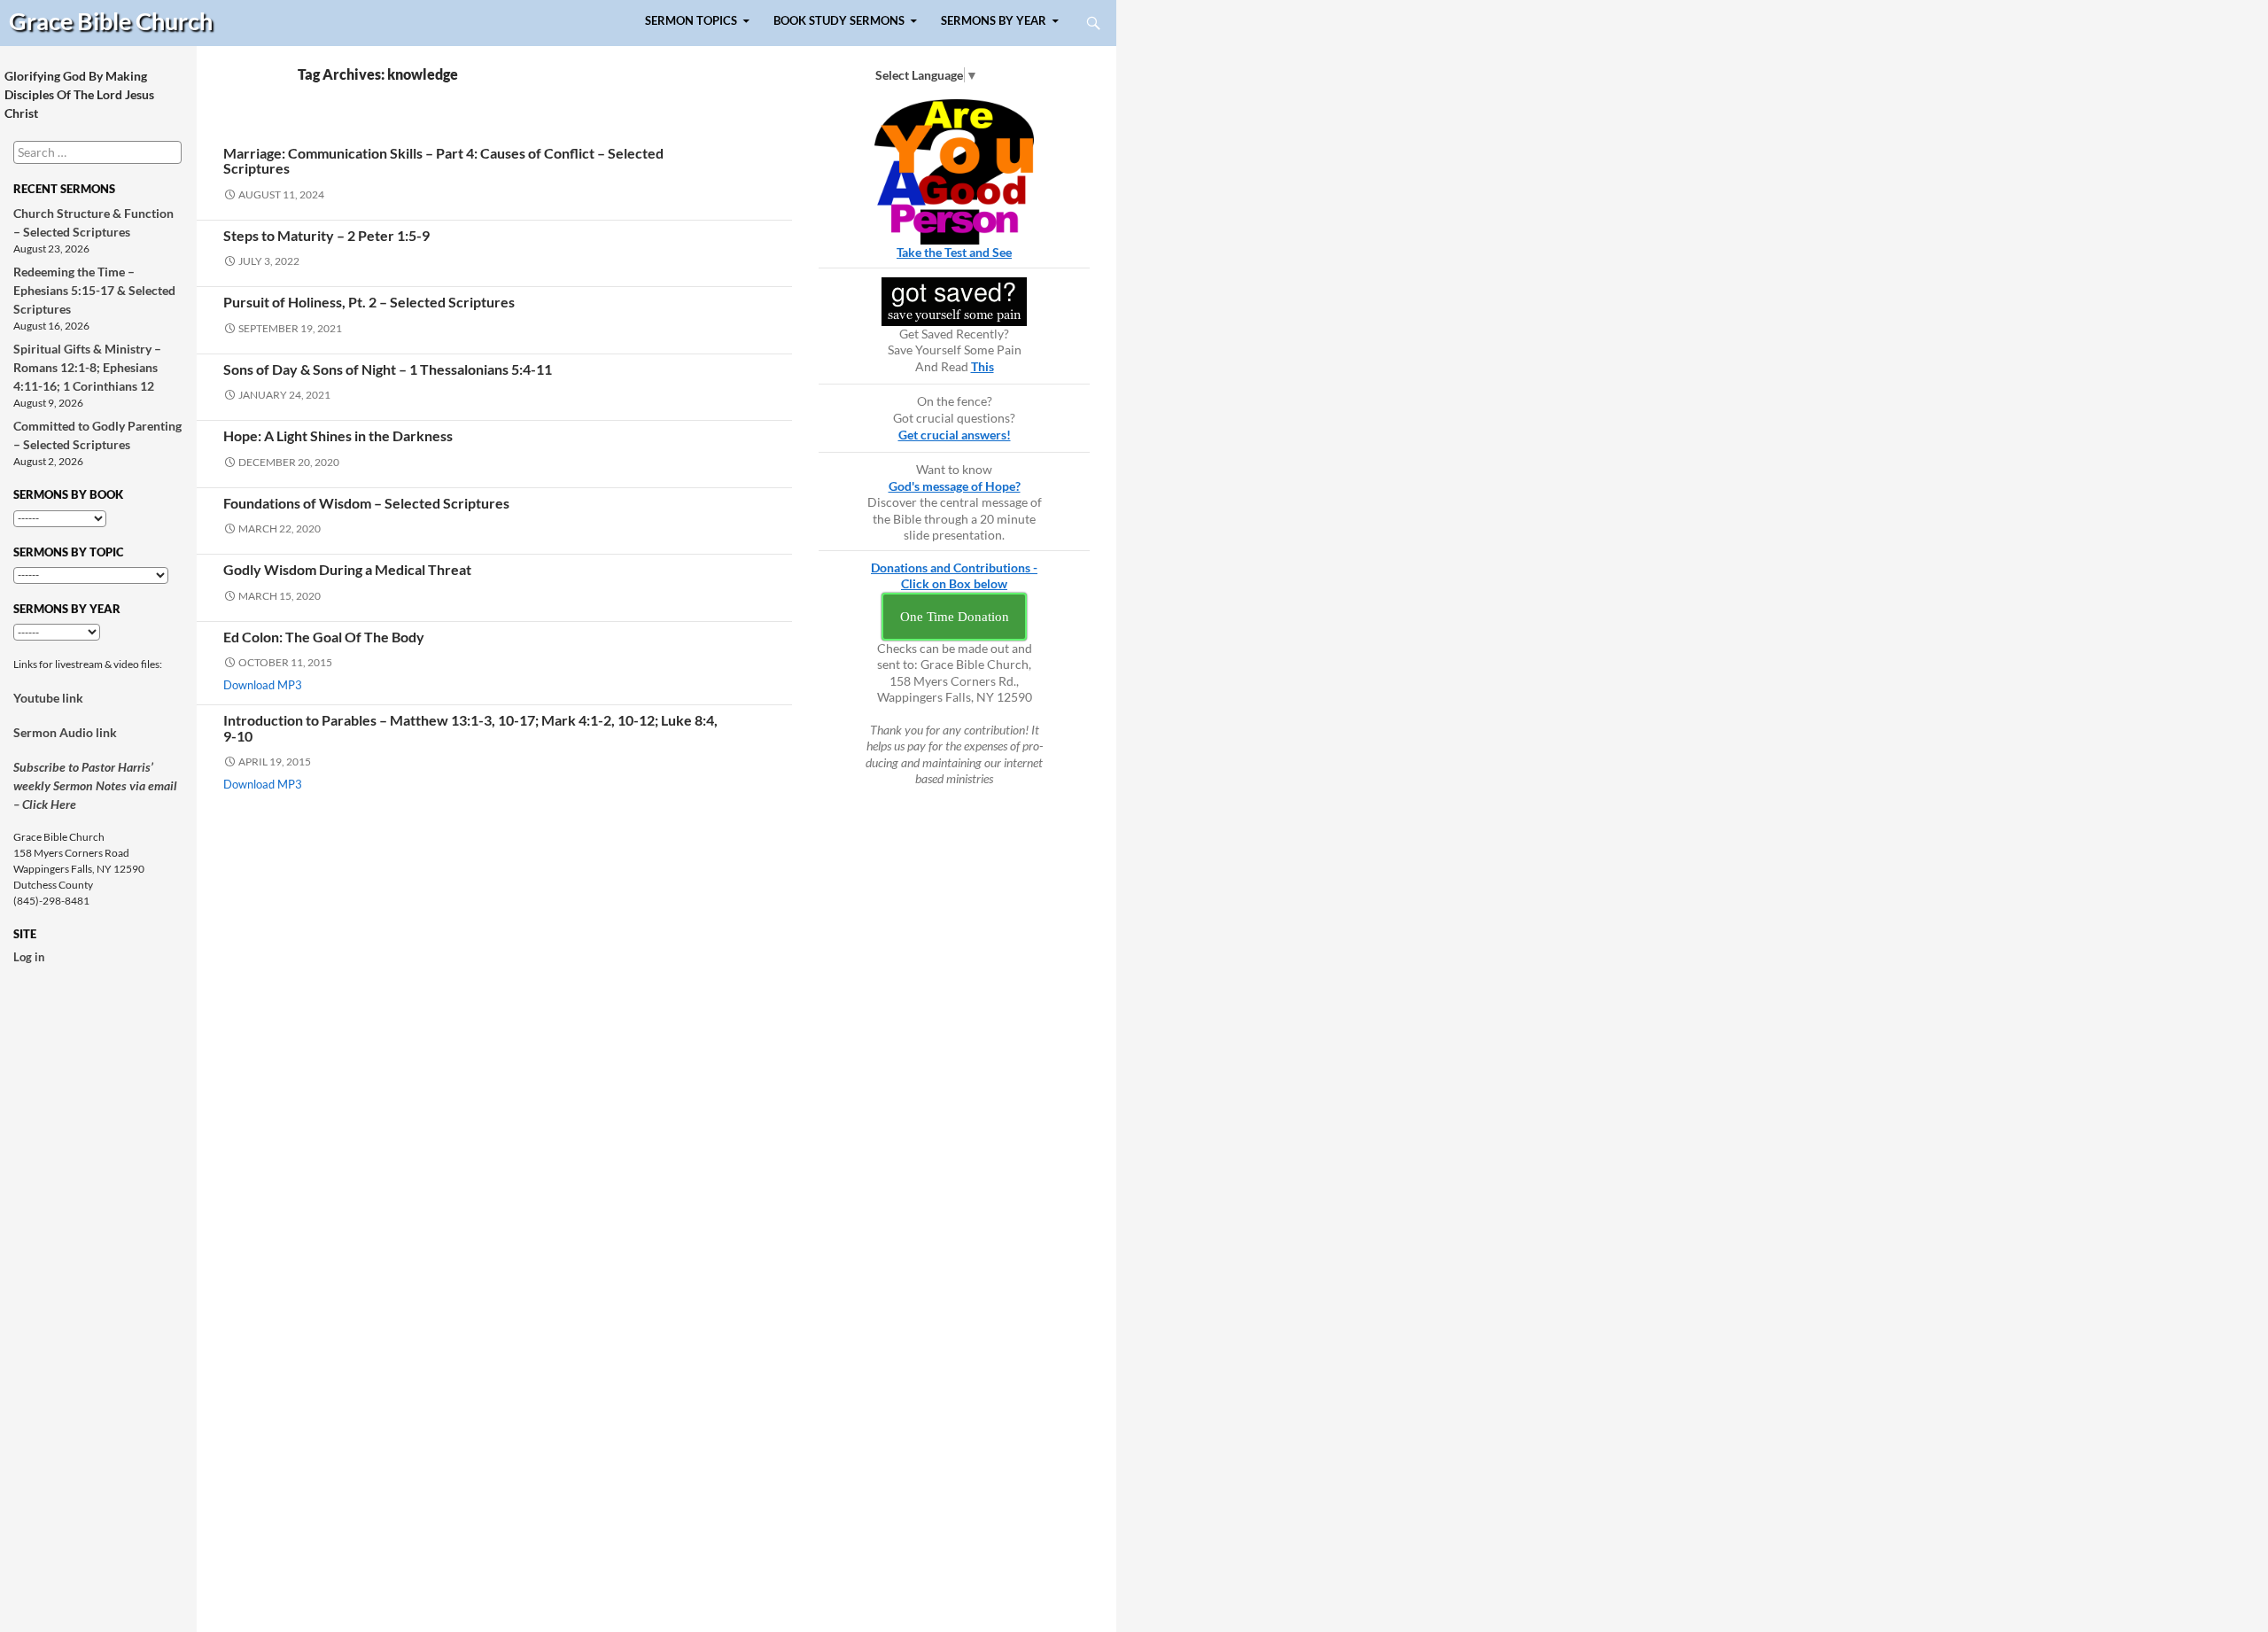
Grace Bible (111, 21)
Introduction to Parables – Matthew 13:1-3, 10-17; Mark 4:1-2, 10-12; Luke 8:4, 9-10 (470, 727)
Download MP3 (263, 685)
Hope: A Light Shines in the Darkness (338, 435)
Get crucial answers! (955, 435)
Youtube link (48, 698)
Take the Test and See (954, 252)
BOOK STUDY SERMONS (839, 21)
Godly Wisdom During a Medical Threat (347, 569)
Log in (29, 957)
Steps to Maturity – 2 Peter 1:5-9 (326, 235)
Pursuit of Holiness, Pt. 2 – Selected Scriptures (369, 302)
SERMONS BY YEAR (994, 21)
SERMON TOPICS (691, 21)
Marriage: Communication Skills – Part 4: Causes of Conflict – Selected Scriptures (443, 160)
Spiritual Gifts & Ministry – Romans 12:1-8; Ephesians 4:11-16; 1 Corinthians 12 (87, 367)
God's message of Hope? (955, 486)
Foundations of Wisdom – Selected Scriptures (366, 503)
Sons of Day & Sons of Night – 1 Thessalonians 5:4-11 (388, 369)
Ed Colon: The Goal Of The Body (324, 637)
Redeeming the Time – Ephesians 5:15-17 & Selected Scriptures (94, 290)
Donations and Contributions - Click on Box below (954, 576)
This (983, 366)
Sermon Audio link (65, 732)
